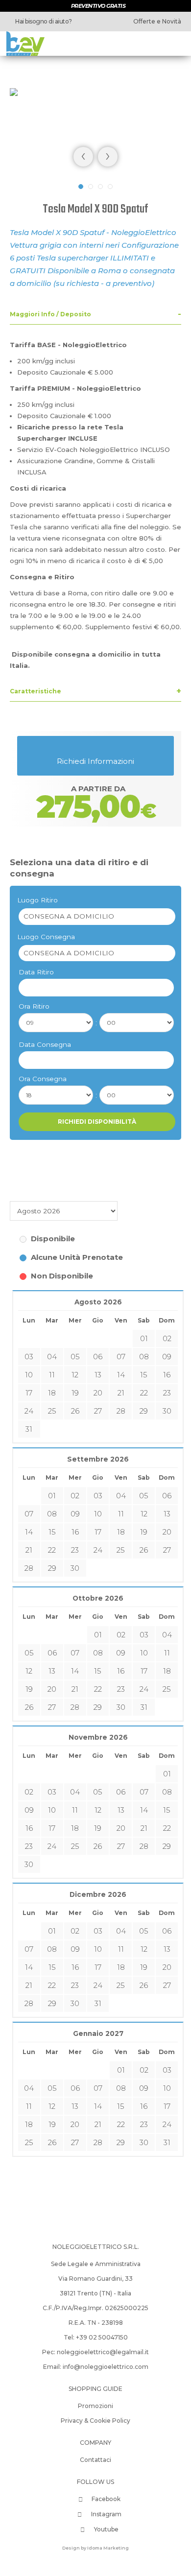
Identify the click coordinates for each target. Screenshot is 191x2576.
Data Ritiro (36, 972)
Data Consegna (45, 1044)
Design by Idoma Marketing (95, 2548)
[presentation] (83, 157)
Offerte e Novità (156, 21)
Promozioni (95, 2406)
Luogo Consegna (46, 937)
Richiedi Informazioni (95, 761)
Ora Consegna (43, 1079)
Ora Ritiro (34, 1006)
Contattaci (95, 2460)
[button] (81, 187)
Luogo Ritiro (37, 900)
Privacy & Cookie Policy (95, 2421)
